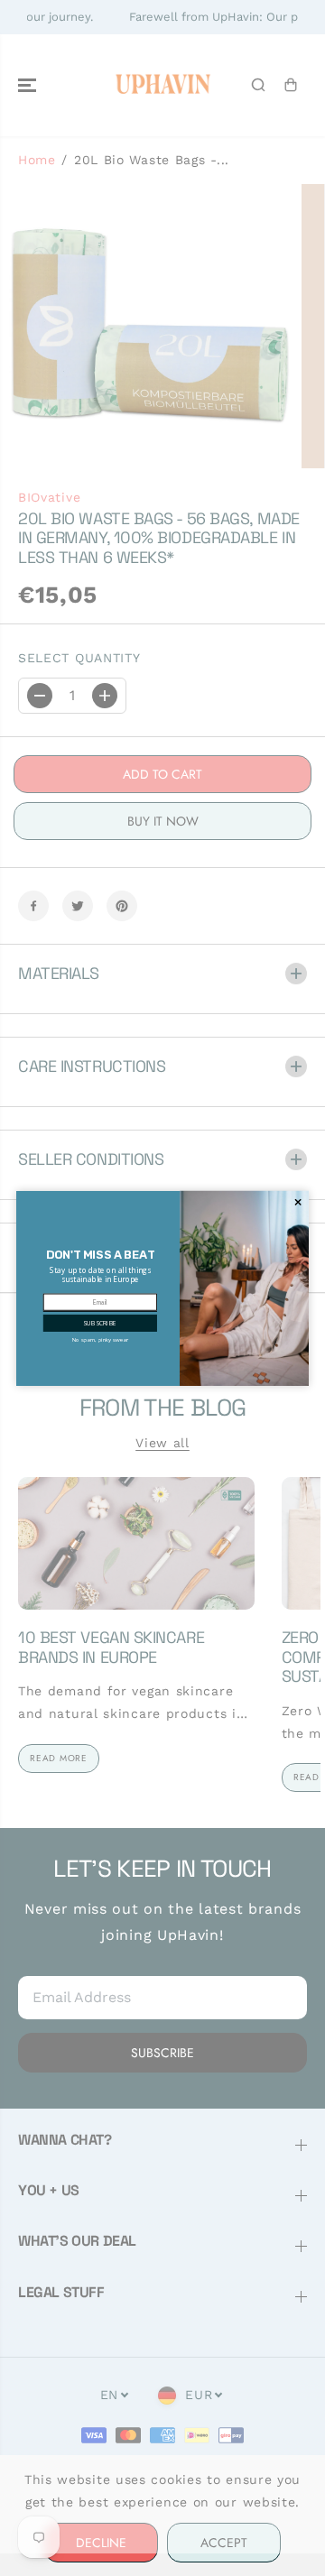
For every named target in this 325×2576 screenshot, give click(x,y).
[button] (100, 1322)
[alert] (162, 1288)
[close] (297, 1201)
